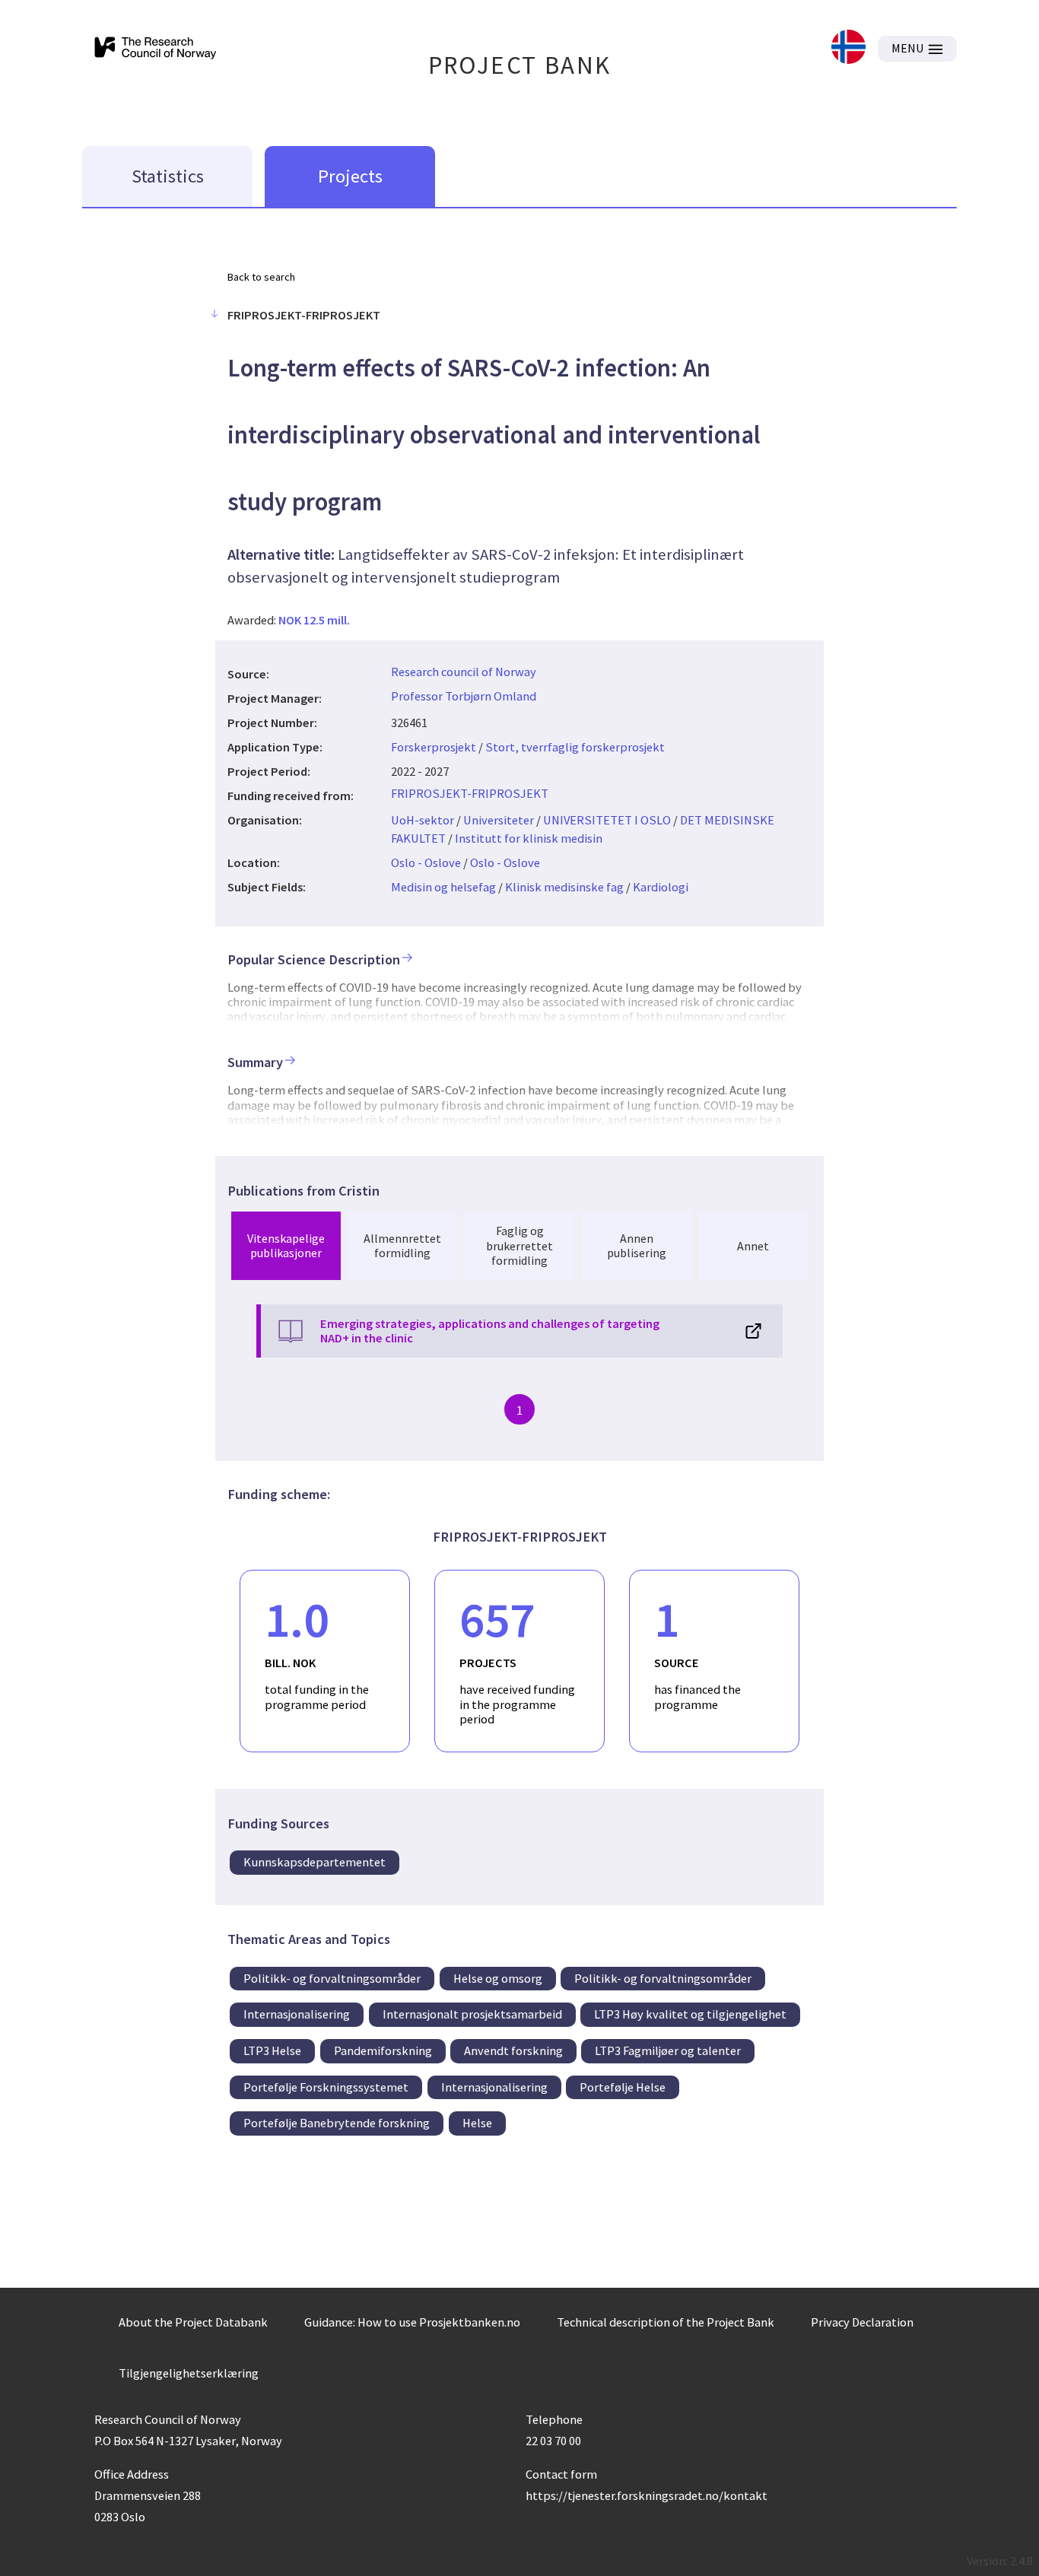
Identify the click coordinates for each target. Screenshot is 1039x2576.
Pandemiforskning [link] (383, 2050)
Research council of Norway (464, 672)
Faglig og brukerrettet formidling (519, 1245)
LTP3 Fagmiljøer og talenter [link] (668, 2050)
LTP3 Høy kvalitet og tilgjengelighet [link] (690, 2014)
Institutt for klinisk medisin (529, 838)
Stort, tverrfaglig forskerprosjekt (575, 747)
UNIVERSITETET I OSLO (607, 820)
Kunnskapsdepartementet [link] (315, 1862)
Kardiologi (661, 887)
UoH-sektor (423, 820)
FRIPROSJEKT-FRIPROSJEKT (470, 793)
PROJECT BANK (520, 65)
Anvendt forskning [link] (513, 2050)
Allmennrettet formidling (402, 1245)
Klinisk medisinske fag (564, 887)
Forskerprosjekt (434, 747)
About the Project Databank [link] (193, 2322)
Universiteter (499, 820)
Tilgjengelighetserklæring (189, 2373)
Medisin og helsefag (443, 887)
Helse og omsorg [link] (498, 1978)
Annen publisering (637, 1245)
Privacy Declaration (862, 2322)
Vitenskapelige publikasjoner (286, 1245)
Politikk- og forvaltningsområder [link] (332, 1978)
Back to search (261, 277)
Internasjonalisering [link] (297, 2014)
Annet (753, 1246)
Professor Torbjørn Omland (464, 696)
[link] (848, 48)
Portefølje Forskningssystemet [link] (326, 2087)
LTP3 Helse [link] (272, 2050)
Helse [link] (477, 2123)
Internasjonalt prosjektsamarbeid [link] (472, 2014)
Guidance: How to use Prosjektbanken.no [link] (412, 2322)
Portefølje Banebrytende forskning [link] (337, 2123)
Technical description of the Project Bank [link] (666, 2322)
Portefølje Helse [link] (623, 2087)
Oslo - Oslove (426, 862)
